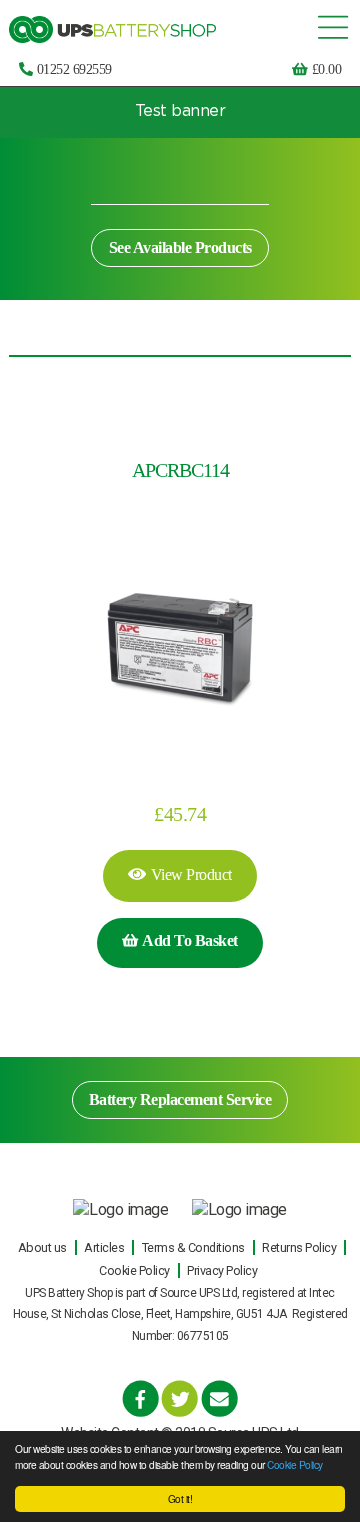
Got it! (180, 1498)
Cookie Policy (295, 1464)
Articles (104, 1247)
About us (42, 1247)
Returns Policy (299, 1247)
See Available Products (180, 247)
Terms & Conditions (193, 1247)
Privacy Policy (222, 1270)
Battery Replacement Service (180, 1099)
